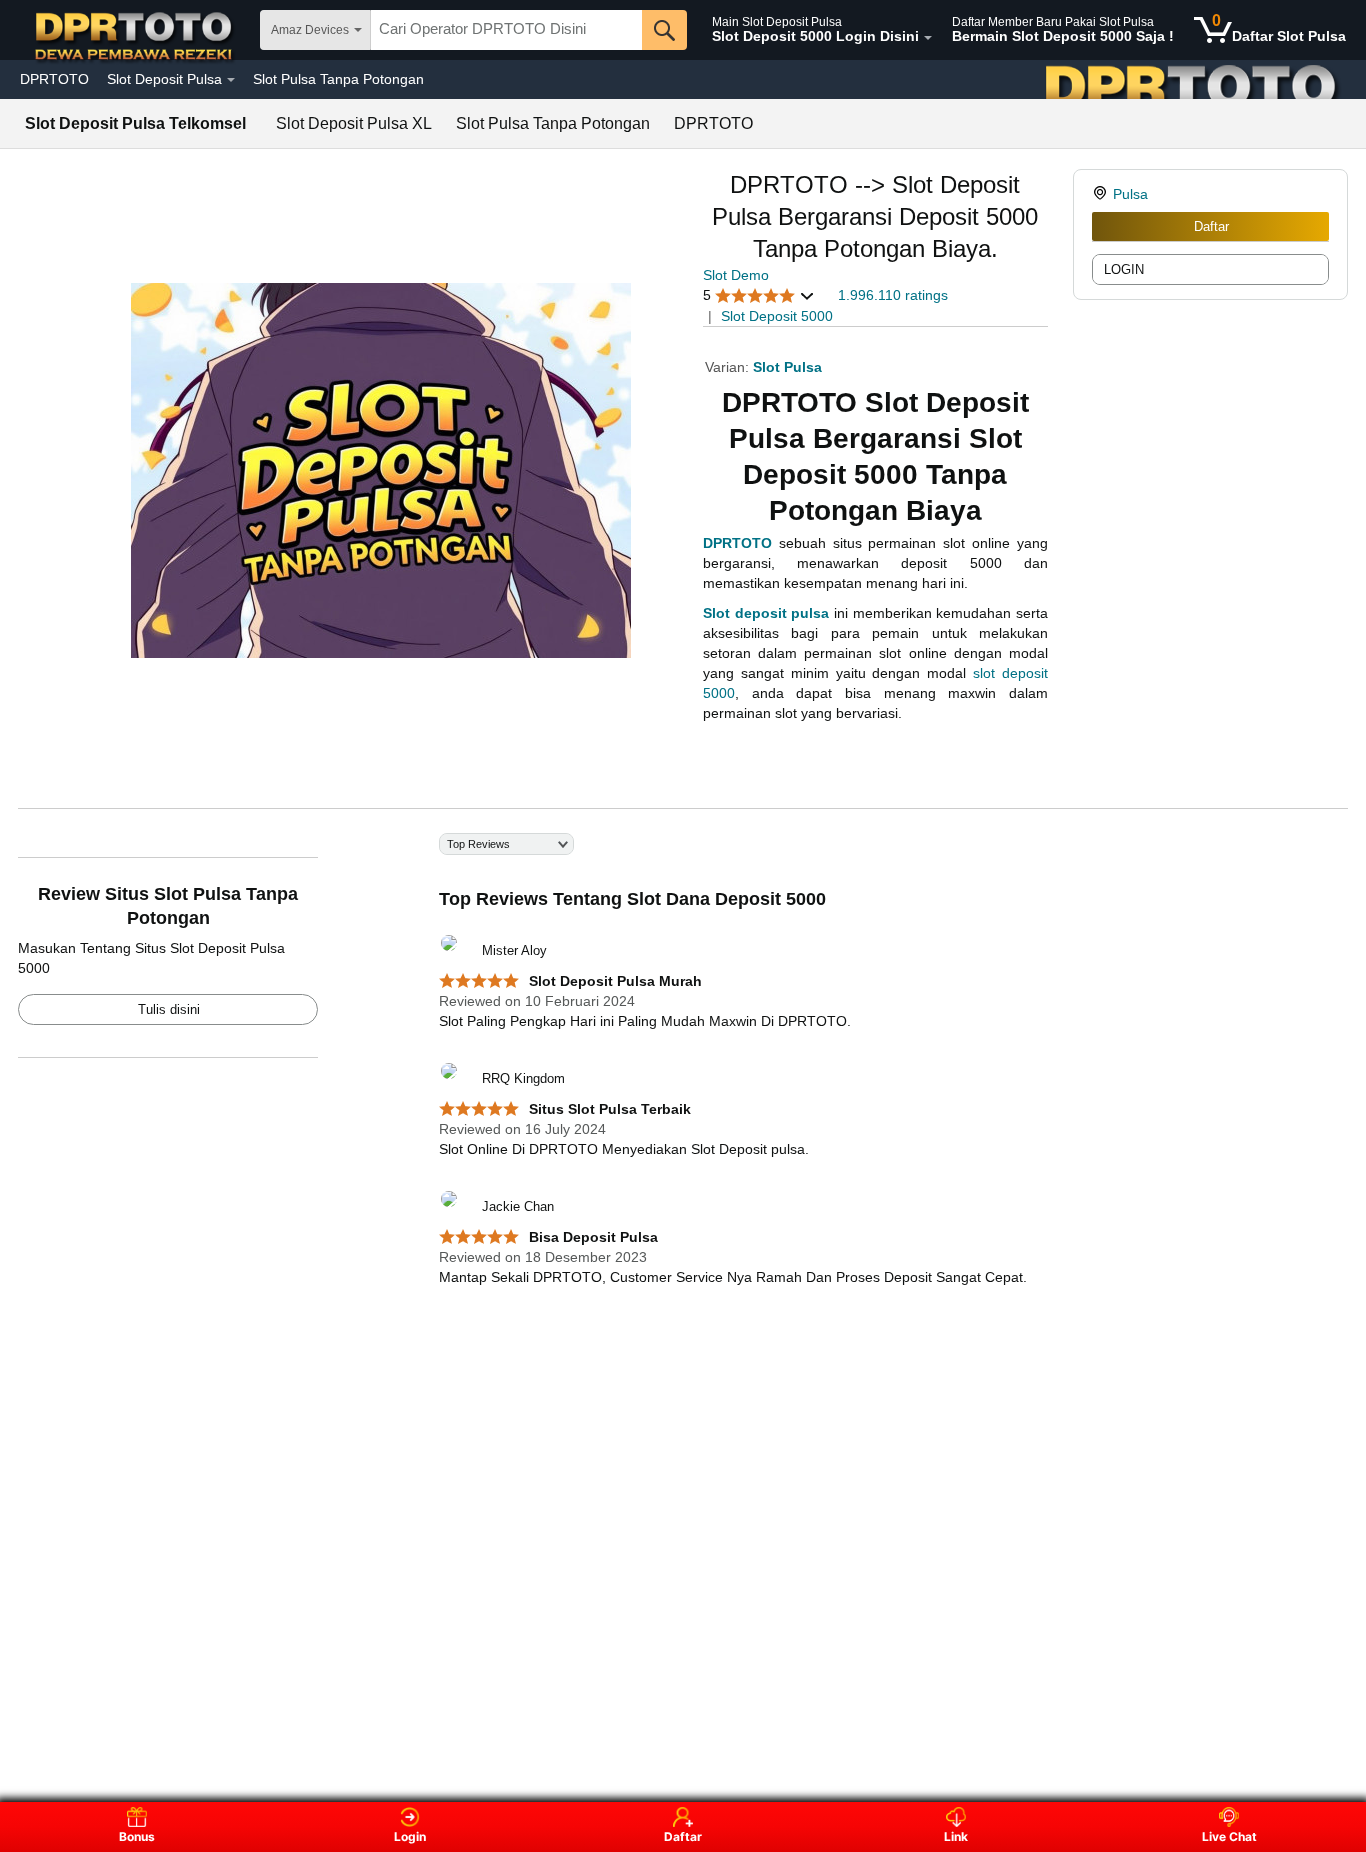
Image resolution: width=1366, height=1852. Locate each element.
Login (410, 1836)
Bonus (137, 1836)
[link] (1102, 194)
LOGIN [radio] (1124, 269)
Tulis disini (169, 1009)
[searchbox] (506, 30)
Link (956, 1836)
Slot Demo (736, 275)
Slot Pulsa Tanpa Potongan (338, 79)
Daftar (1211, 226)
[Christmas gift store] (1166, 79)
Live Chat (1229, 1836)
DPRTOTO (54, 79)
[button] (759, 295)
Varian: (729, 367)
